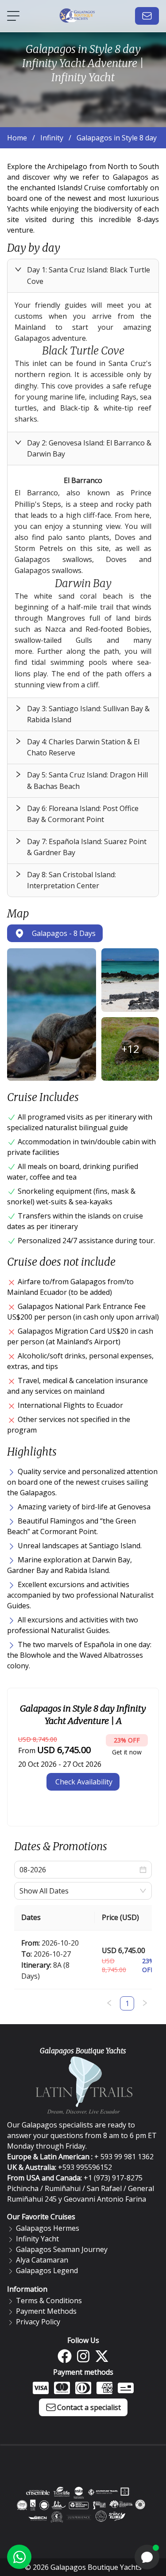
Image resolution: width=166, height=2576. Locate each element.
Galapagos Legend (47, 2271)
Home (17, 138)
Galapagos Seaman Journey (62, 2249)
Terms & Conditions (49, 2301)
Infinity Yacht (37, 2239)
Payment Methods (46, 2311)
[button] (83, 275)
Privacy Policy (38, 2322)
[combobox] (78, 1891)
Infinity (52, 138)
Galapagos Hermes (48, 2228)
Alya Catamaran (42, 2260)
